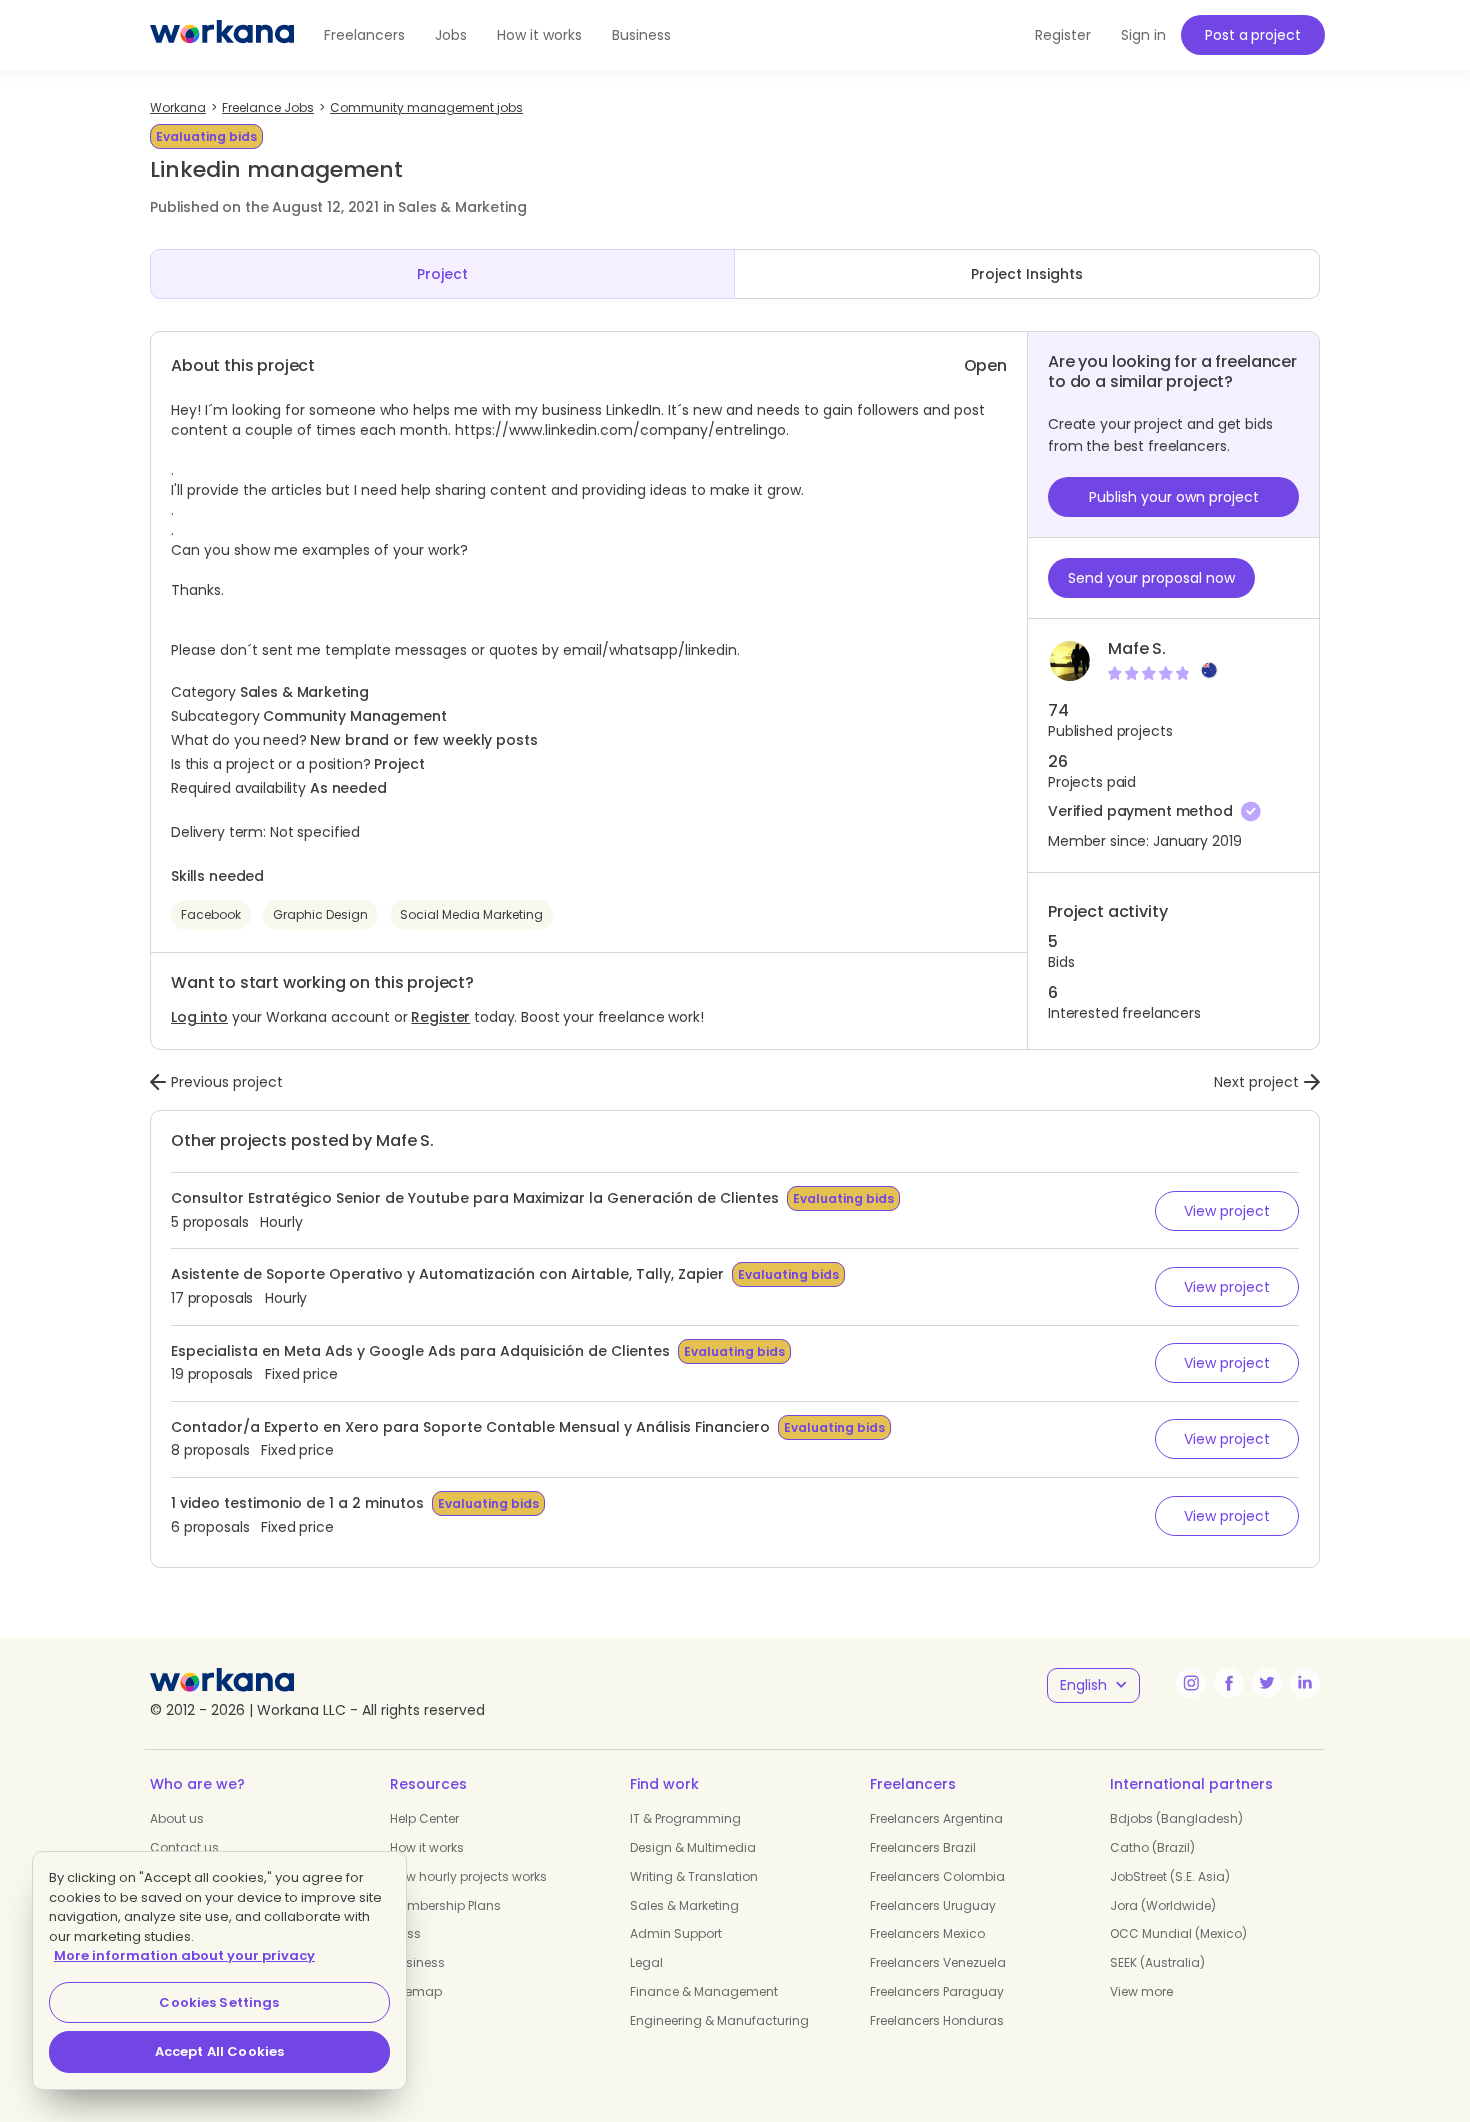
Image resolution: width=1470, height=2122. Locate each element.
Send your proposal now (1151, 578)
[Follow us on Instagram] (1191, 1683)
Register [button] (1063, 35)
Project (442, 274)
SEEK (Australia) (1157, 1962)
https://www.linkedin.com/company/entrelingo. (622, 430)
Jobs (451, 35)
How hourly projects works (468, 1876)
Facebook (211, 914)
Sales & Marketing (684, 1905)
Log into (199, 1017)
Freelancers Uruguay (933, 1905)
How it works (539, 35)
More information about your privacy (184, 1955)
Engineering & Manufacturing (719, 2020)
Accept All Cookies (219, 2051)
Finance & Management (704, 1991)
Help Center (424, 1818)
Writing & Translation (694, 1876)
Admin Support (676, 1933)
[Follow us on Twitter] (1267, 1683)
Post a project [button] (1252, 35)
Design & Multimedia (693, 1847)
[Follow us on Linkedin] (1305, 1683)
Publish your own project (1174, 497)
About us (177, 1818)
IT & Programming (685, 1818)
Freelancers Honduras (937, 2020)
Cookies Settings (219, 2002)
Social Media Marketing (471, 914)
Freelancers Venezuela (938, 1962)
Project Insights (1027, 274)
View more (1141, 1991)
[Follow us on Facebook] (1229, 1683)
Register (440, 1017)
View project (1227, 1211)
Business (641, 35)
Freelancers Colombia (937, 1876)
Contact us (184, 1847)
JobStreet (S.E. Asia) (1170, 1876)
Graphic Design (320, 914)
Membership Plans (445, 1905)
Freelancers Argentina (936, 1818)
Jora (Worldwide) (1163, 1905)
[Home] (222, 35)
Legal (646, 1962)
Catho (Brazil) (1152, 1847)
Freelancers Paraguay (937, 1991)
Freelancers (364, 35)
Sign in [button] (1143, 35)
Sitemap (416, 1991)
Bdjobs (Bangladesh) (1176, 1818)
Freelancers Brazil (923, 1847)
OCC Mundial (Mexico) (1178, 1933)
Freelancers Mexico (927, 1933)
